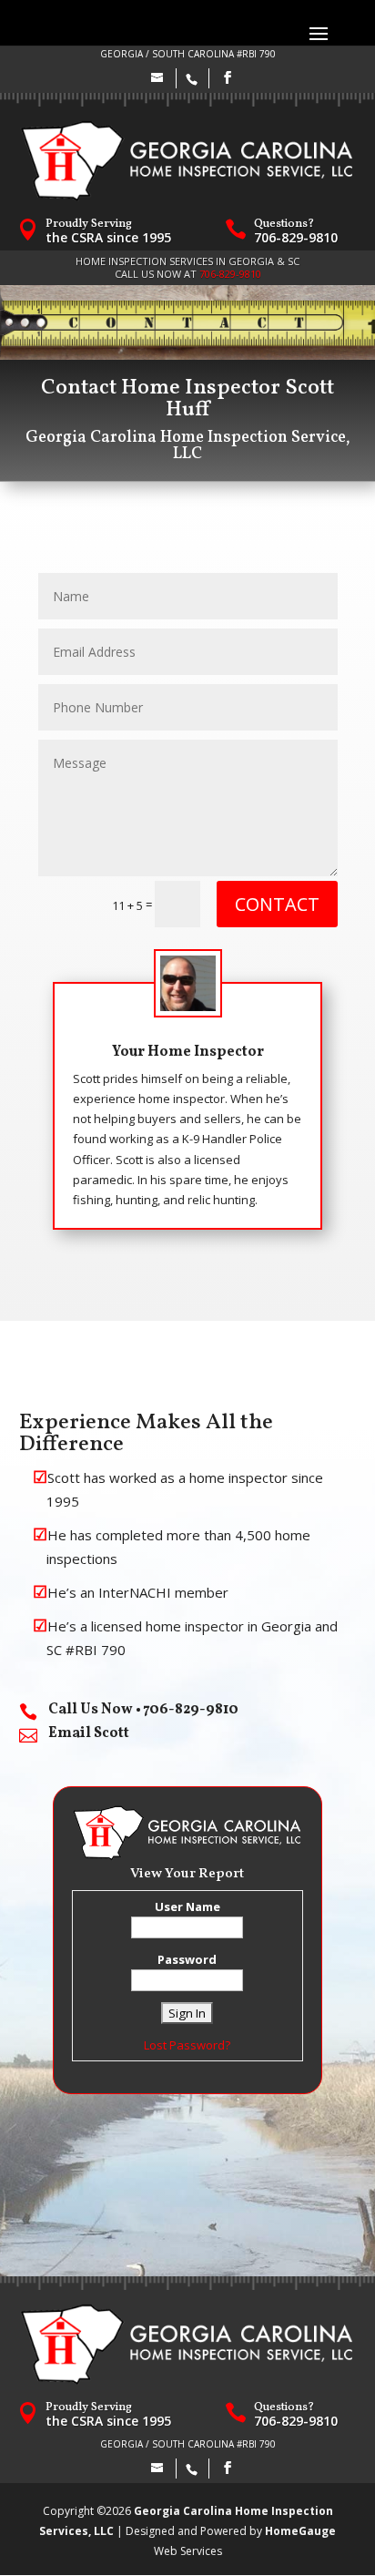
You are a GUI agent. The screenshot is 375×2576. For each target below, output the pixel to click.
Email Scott (89, 1733)
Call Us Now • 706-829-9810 (143, 1710)
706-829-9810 (296, 237)
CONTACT (277, 904)
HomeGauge (300, 2531)
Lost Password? (187, 2045)
